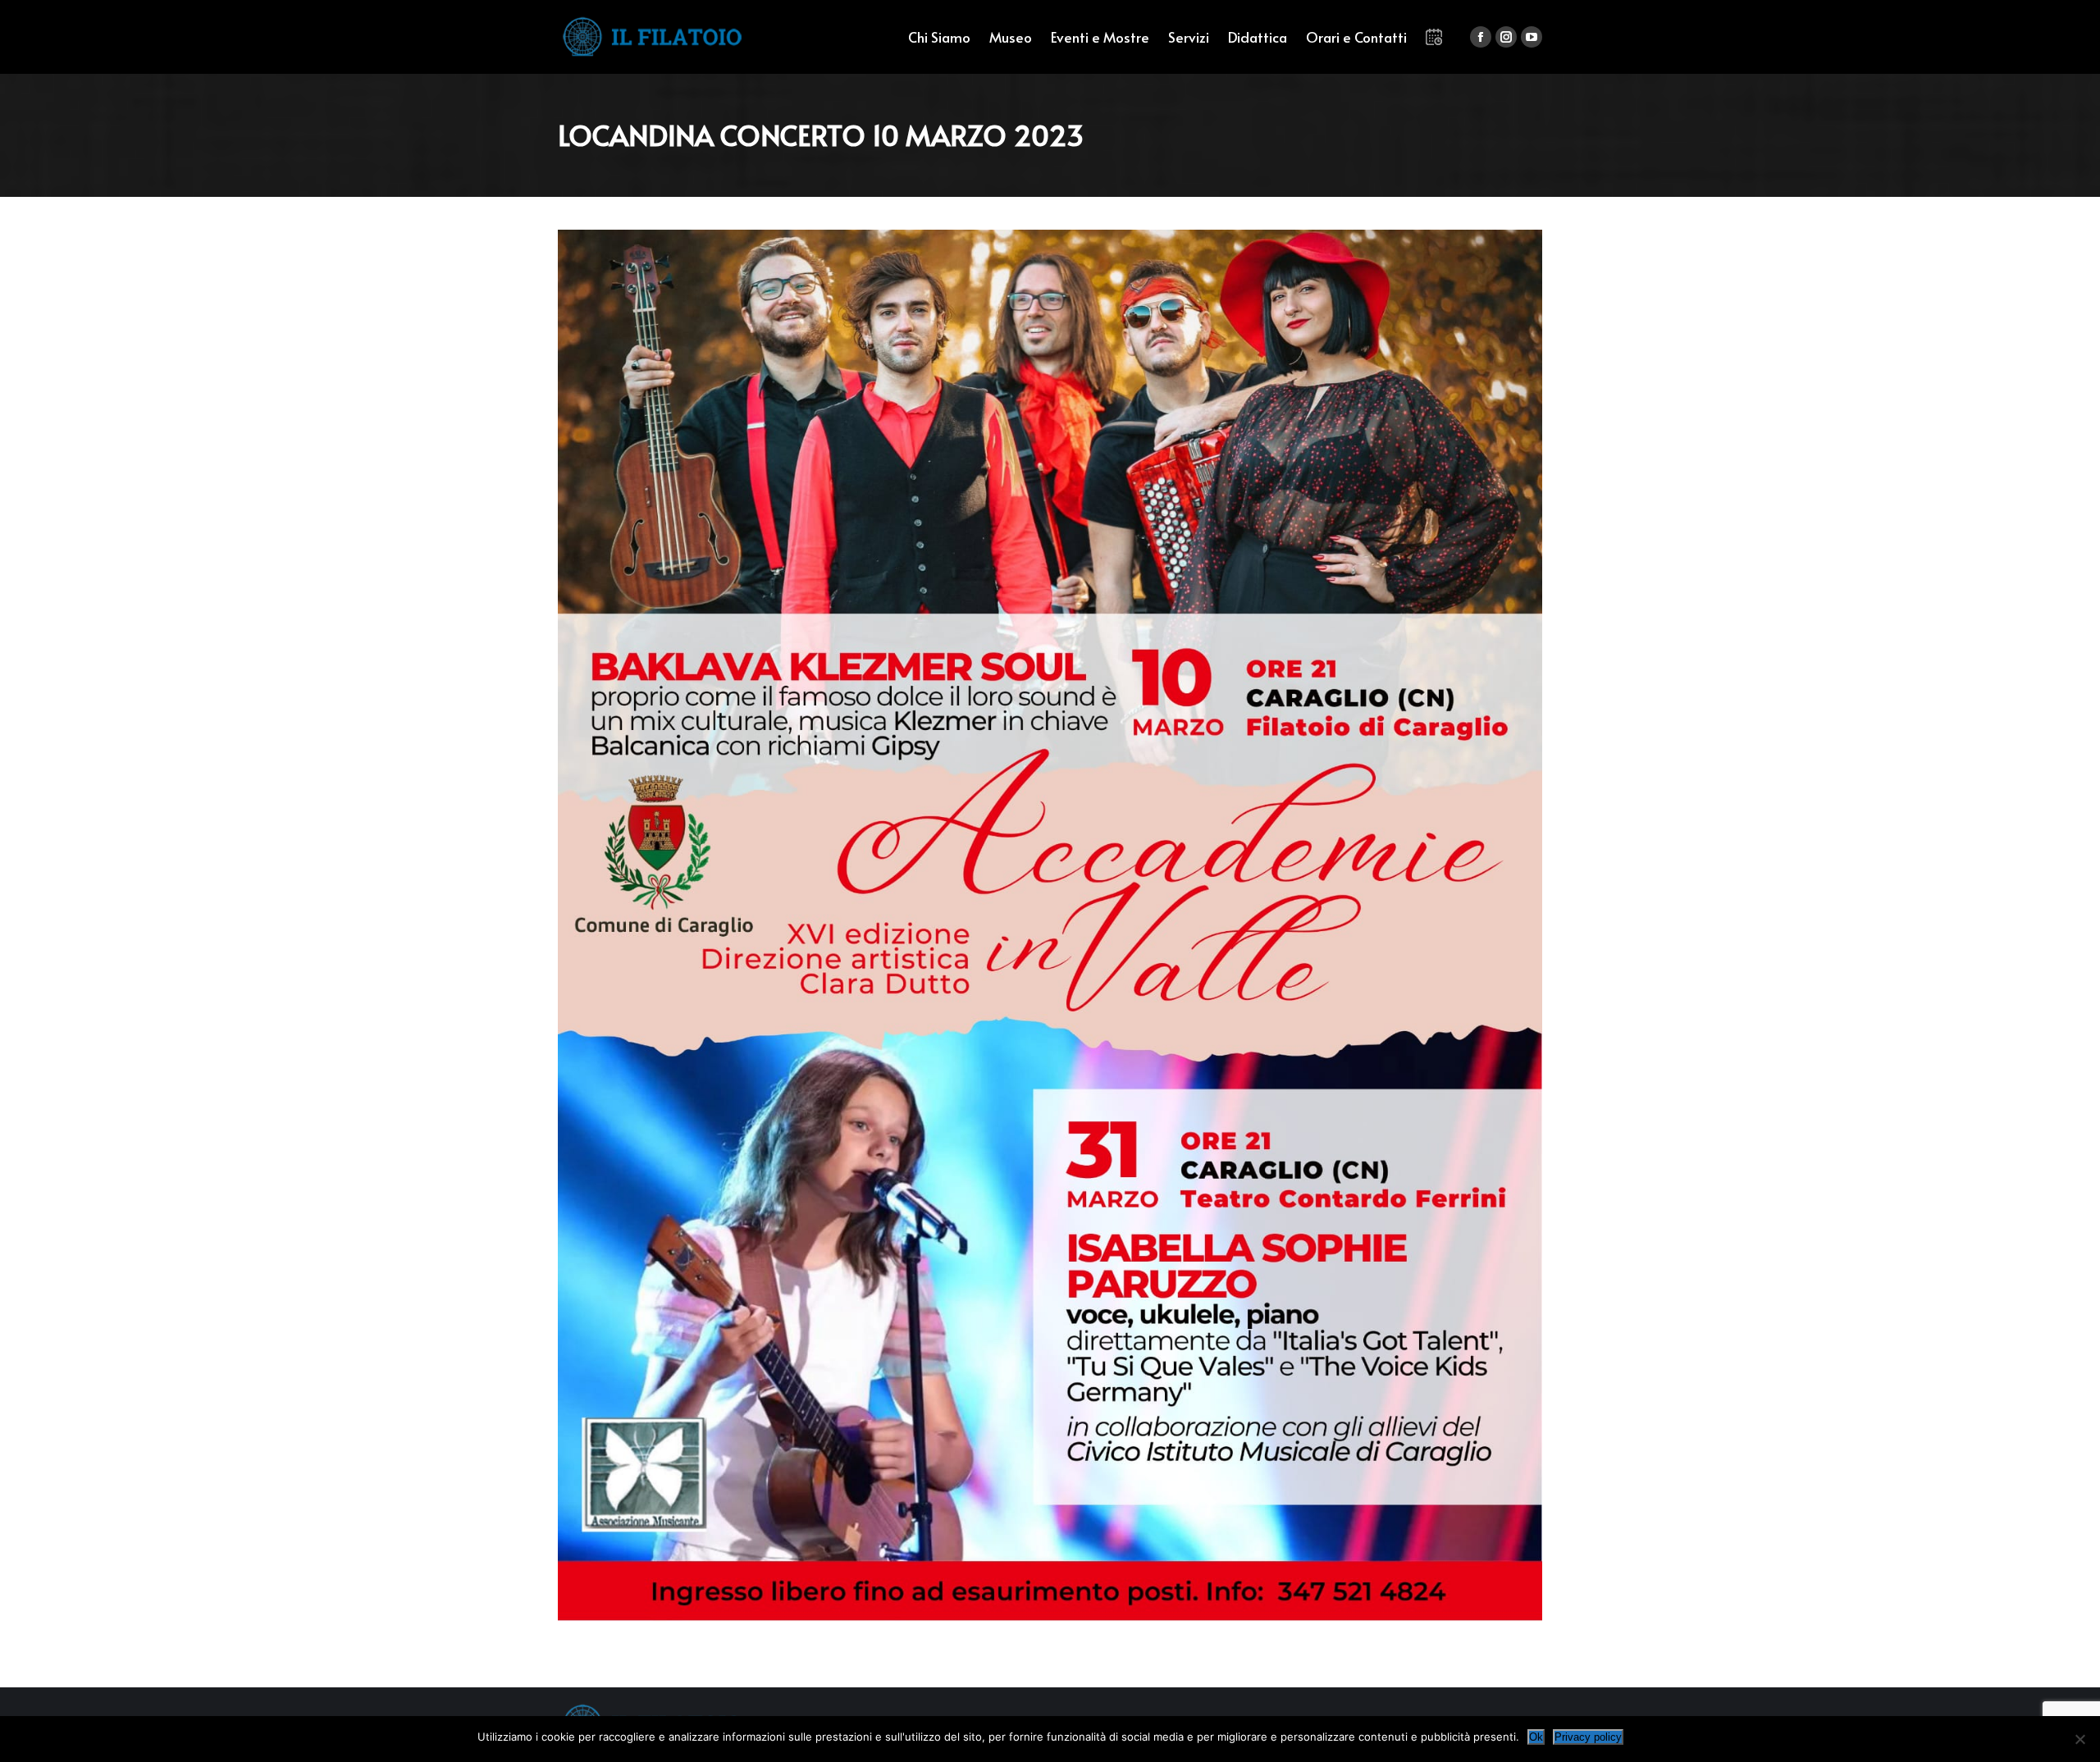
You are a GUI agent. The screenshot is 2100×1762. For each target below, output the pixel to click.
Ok (1536, 1737)
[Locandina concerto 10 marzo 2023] (1050, 926)
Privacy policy (1588, 1737)
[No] (2079, 1739)
